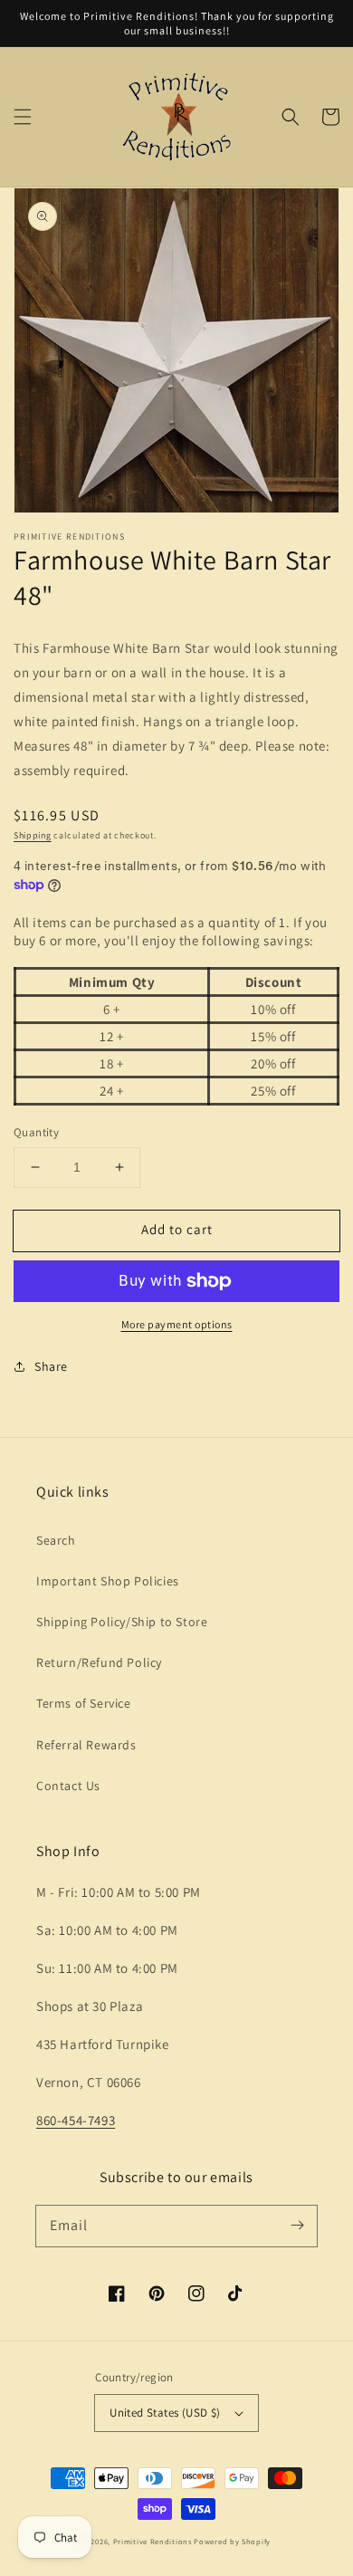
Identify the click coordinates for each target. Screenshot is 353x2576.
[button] (23, 117)
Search (56, 1540)
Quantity (36, 1132)
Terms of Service (84, 1703)
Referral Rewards (86, 1745)
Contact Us (68, 1786)
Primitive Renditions (153, 2541)
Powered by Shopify (232, 2541)
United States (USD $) (165, 2413)
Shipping (33, 835)
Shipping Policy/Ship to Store (122, 1622)
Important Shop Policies (108, 1581)
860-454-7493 (76, 2120)
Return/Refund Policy (99, 1662)
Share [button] (51, 1366)
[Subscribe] (297, 2226)
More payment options (177, 1324)
